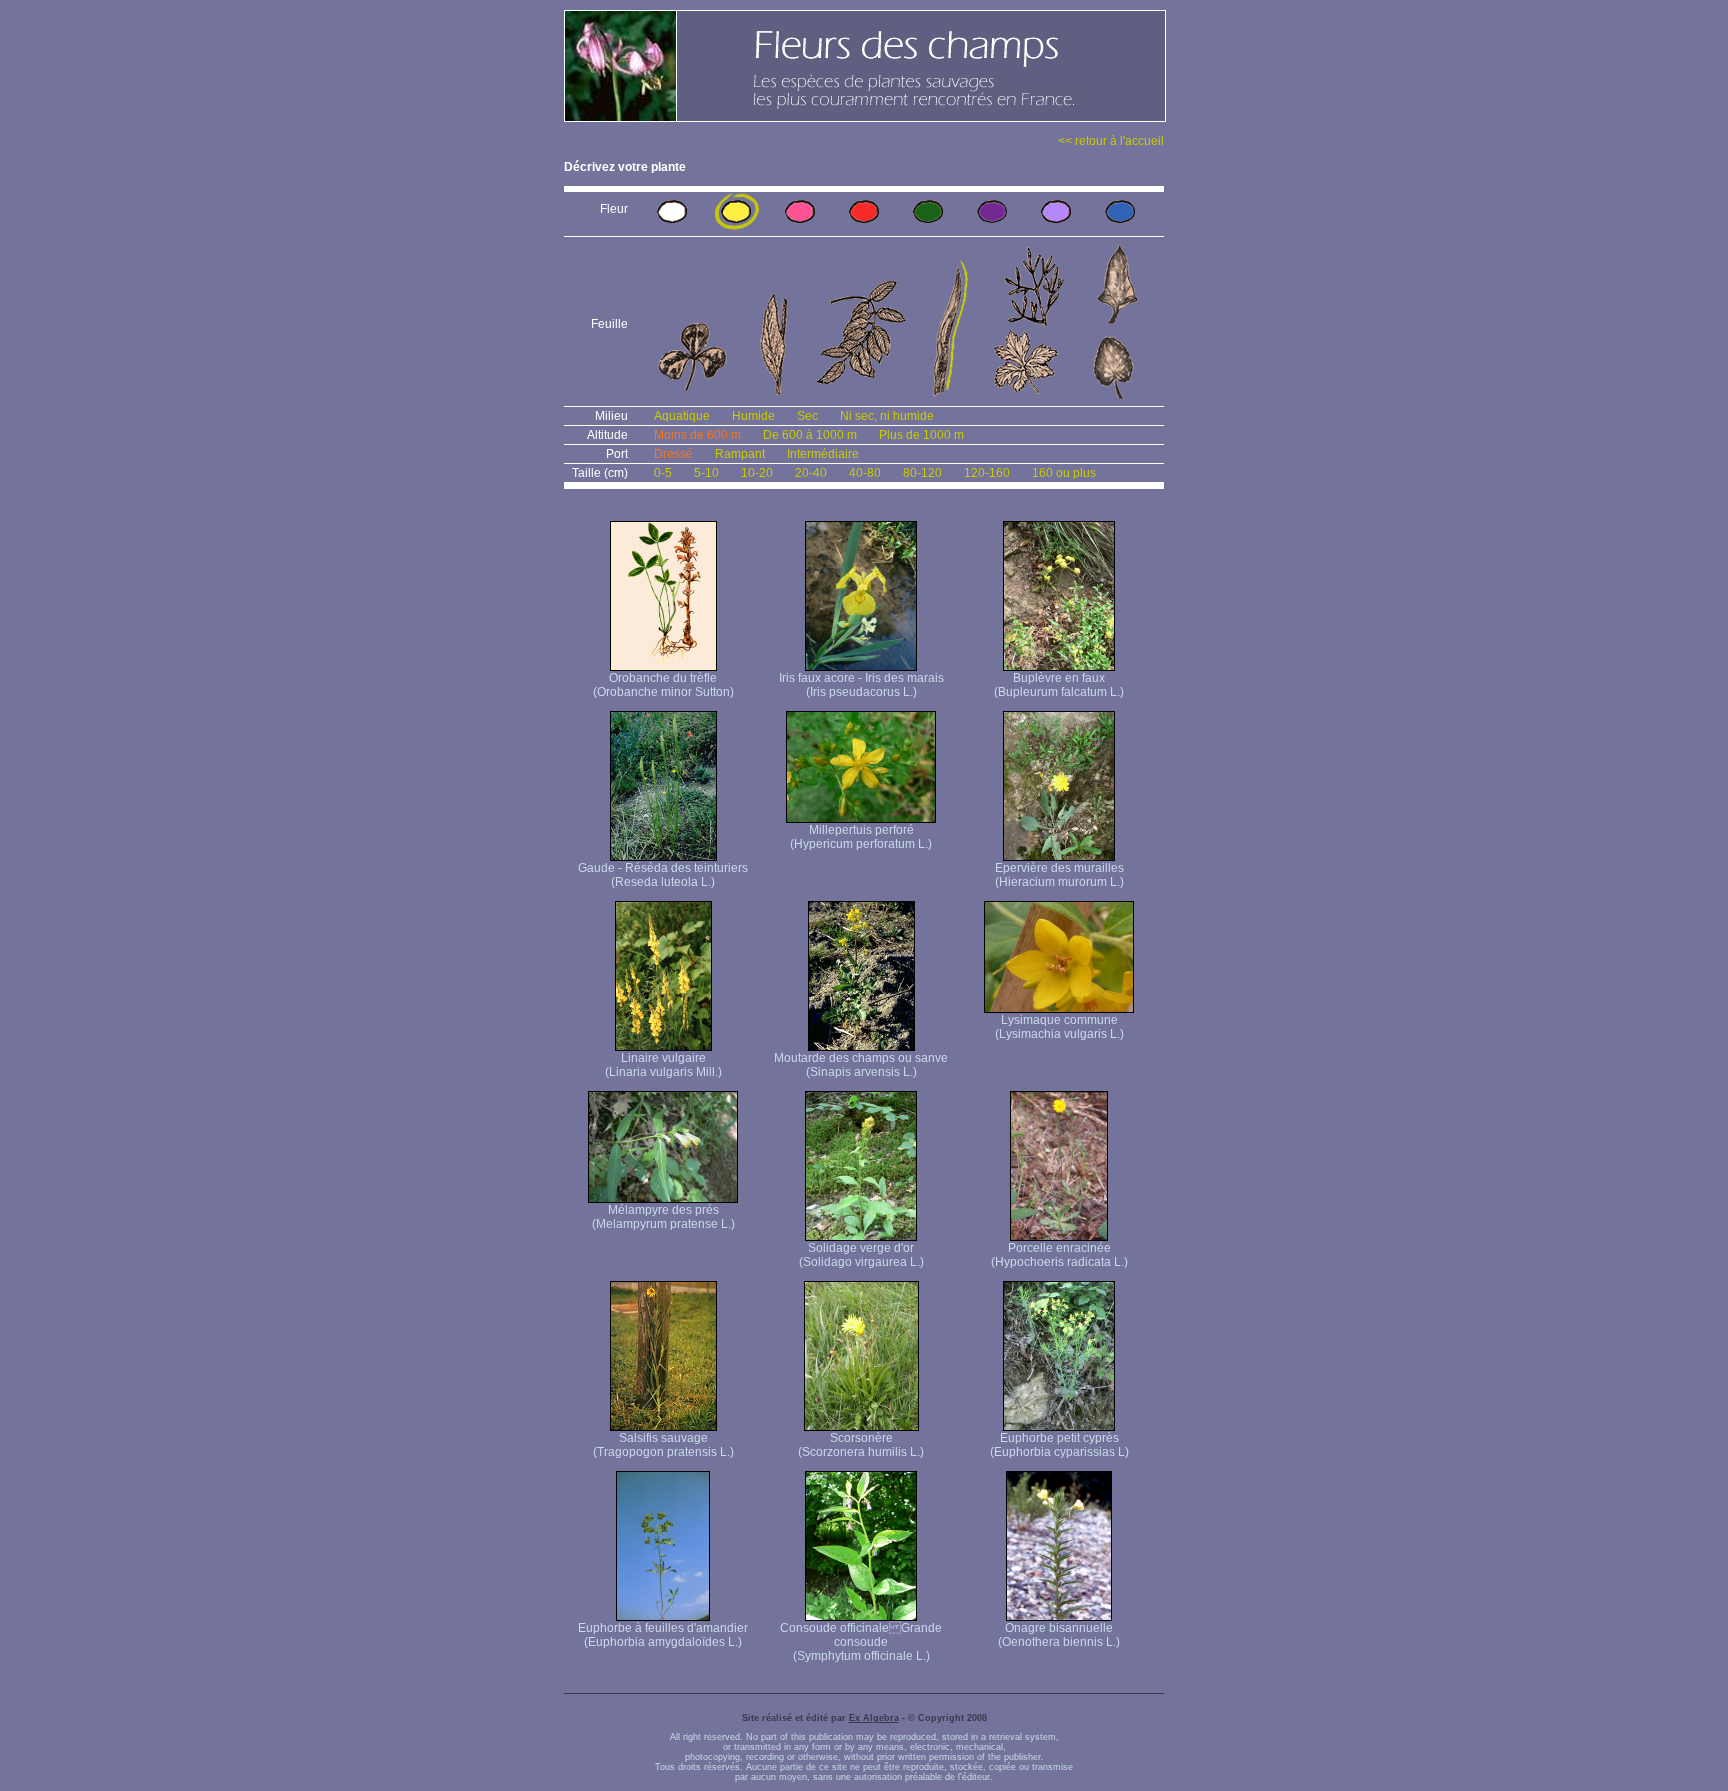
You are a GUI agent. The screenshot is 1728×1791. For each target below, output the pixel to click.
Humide (753, 416)
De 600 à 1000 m (810, 435)
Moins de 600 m (697, 435)
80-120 (922, 473)
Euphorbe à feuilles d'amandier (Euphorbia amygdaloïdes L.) (663, 1635)
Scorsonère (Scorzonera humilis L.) (861, 1445)
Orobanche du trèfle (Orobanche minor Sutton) (663, 685)
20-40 (811, 473)
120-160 (987, 473)
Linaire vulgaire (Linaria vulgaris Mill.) (663, 1065)
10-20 (757, 473)
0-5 (663, 473)
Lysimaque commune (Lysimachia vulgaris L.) (1059, 1027)
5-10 (706, 473)
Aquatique (682, 416)
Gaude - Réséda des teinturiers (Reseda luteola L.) (663, 875)
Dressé (673, 454)
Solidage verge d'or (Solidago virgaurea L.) (861, 1255)
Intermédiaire (823, 454)
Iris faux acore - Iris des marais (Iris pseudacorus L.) (861, 685)
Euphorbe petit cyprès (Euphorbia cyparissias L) (1059, 1445)
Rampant (740, 454)
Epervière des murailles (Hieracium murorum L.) (1059, 875)
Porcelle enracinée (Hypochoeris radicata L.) (1059, 1255)
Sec (807, 416)
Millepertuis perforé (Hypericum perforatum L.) (861, 837)
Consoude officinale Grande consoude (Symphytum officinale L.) (861, 1642)
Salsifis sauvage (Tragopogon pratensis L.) (663, 1445)
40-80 (865, 473)
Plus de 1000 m (921, 435)
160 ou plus (1064, 473)
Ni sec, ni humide (887, 416)
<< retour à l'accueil (1111, 141)
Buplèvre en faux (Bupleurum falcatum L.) (1059, 685)
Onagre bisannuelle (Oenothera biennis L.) (1059, 1635)
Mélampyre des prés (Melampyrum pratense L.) (663, 1217)
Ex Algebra (874, 1718)
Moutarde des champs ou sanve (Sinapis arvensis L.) (861, 1065)
